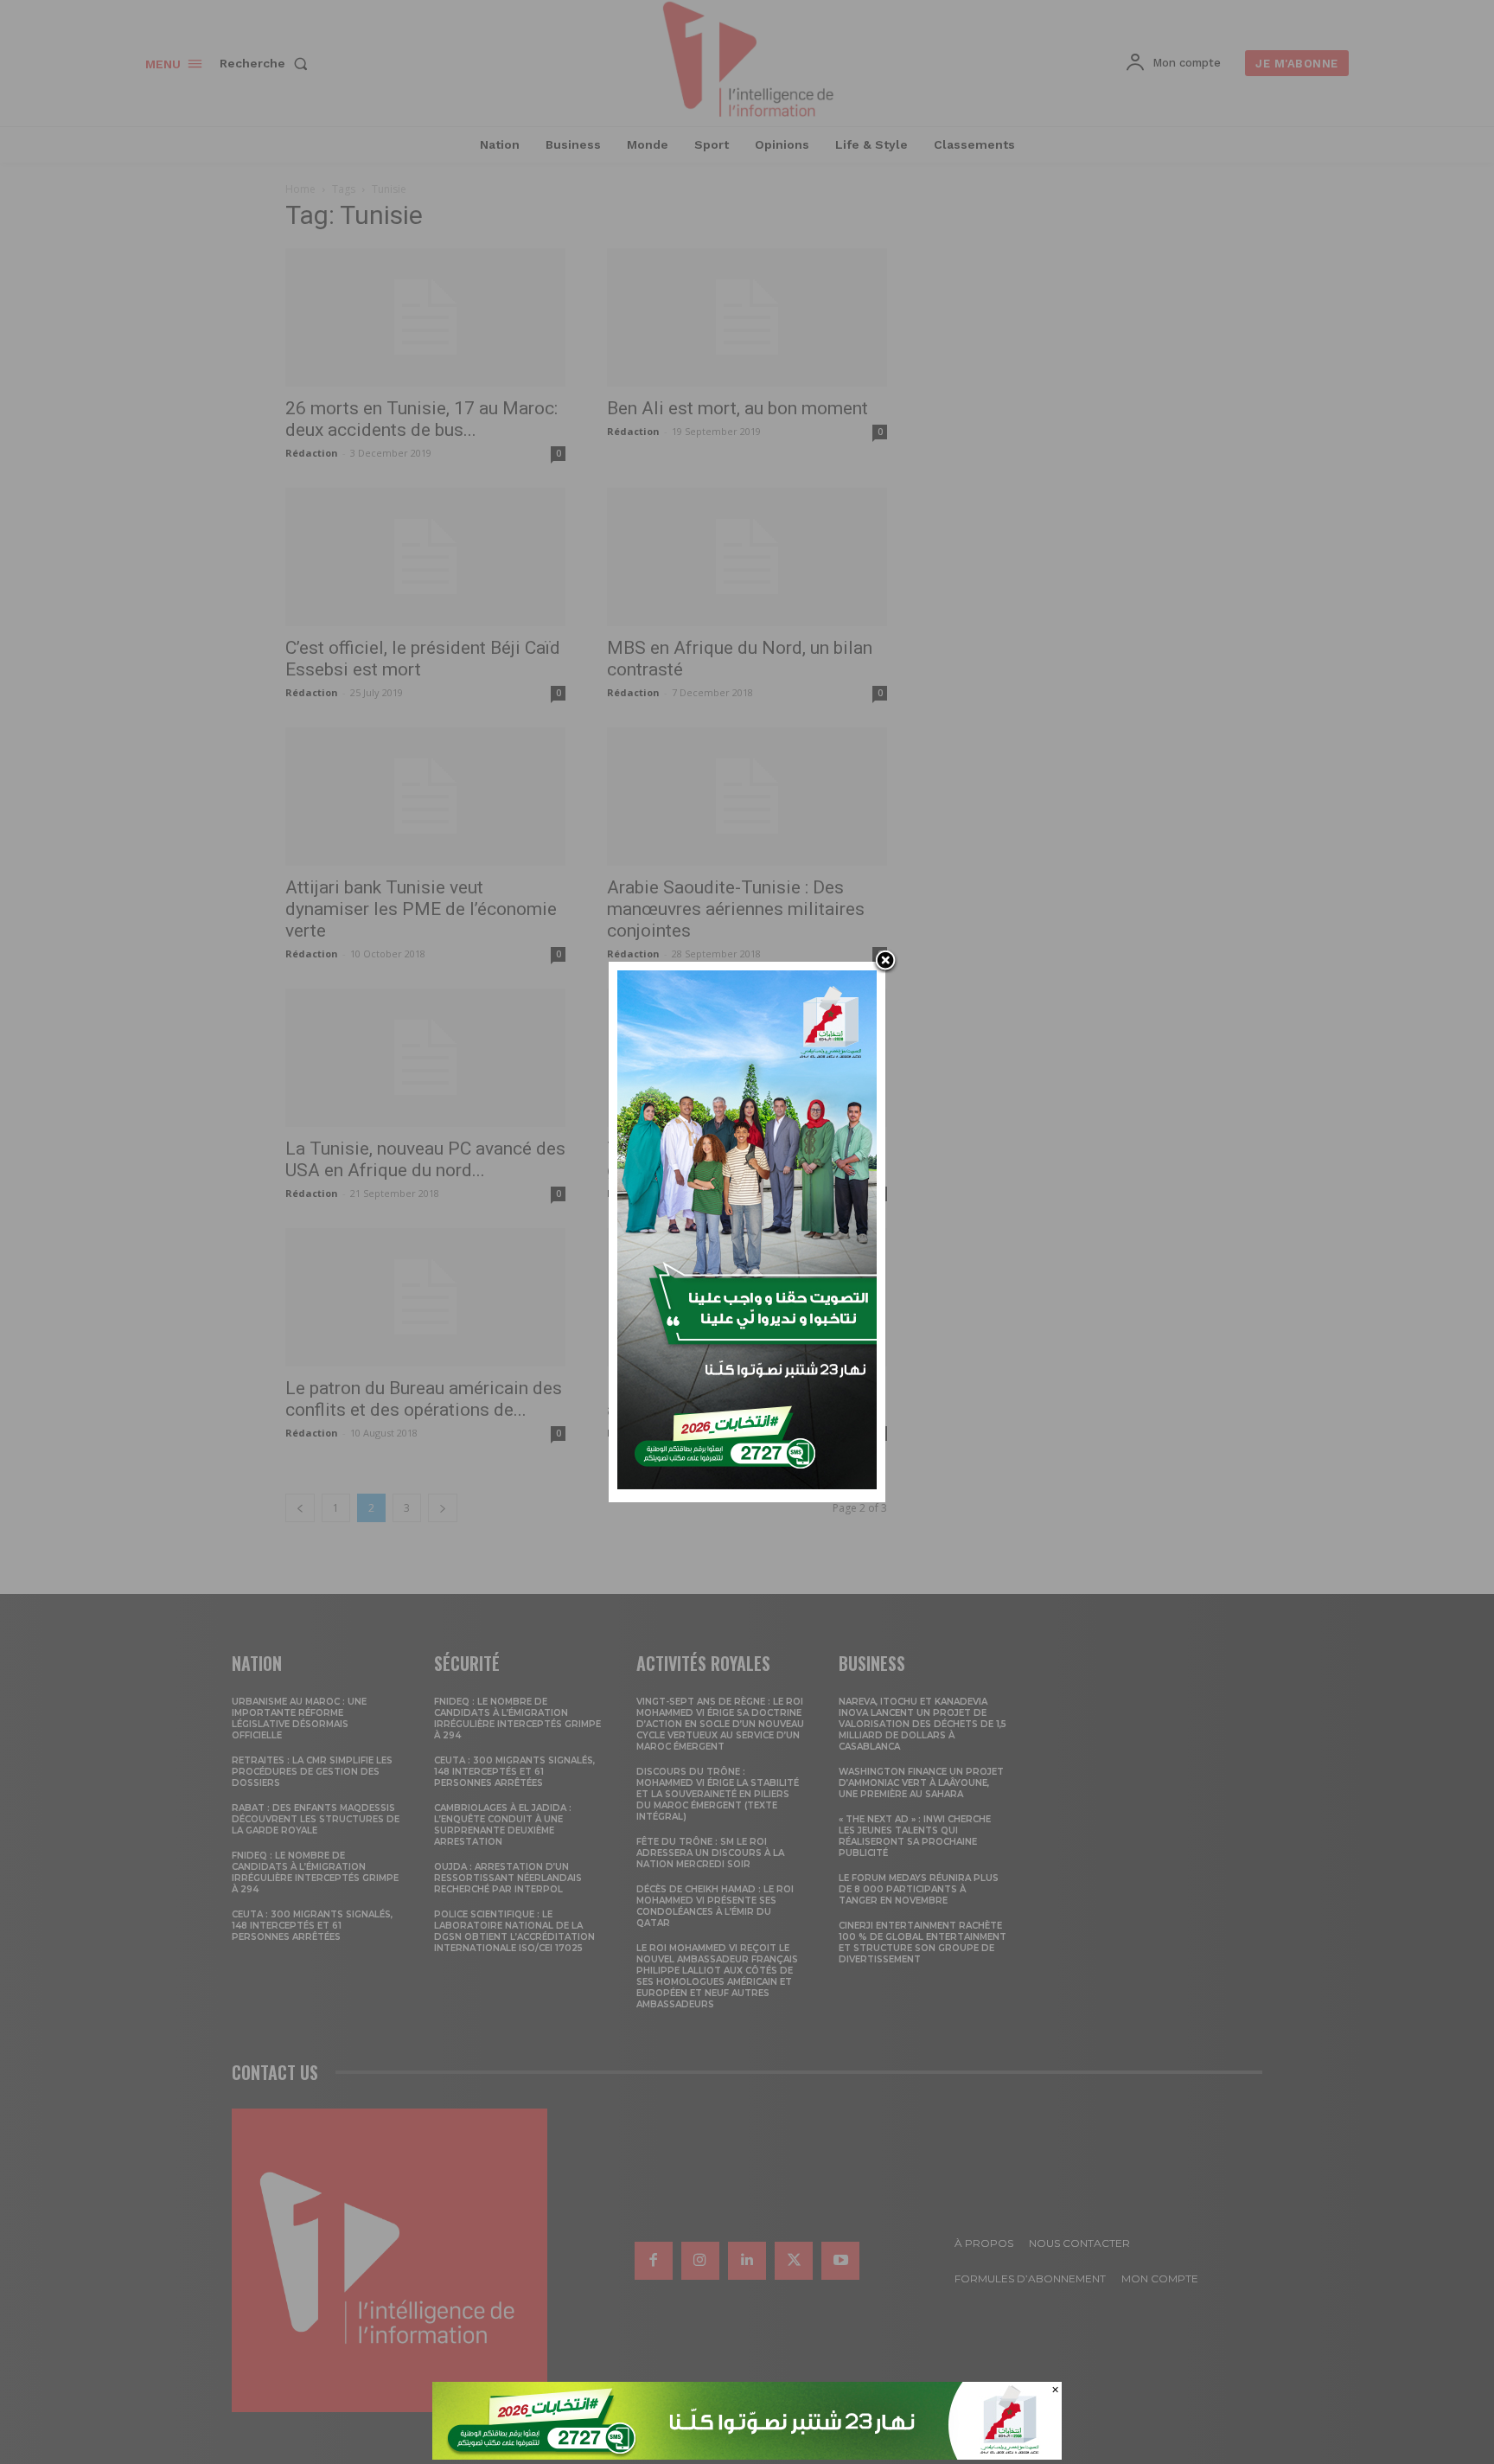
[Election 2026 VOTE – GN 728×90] (747, 2455)
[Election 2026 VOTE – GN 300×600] (747, 1485)
